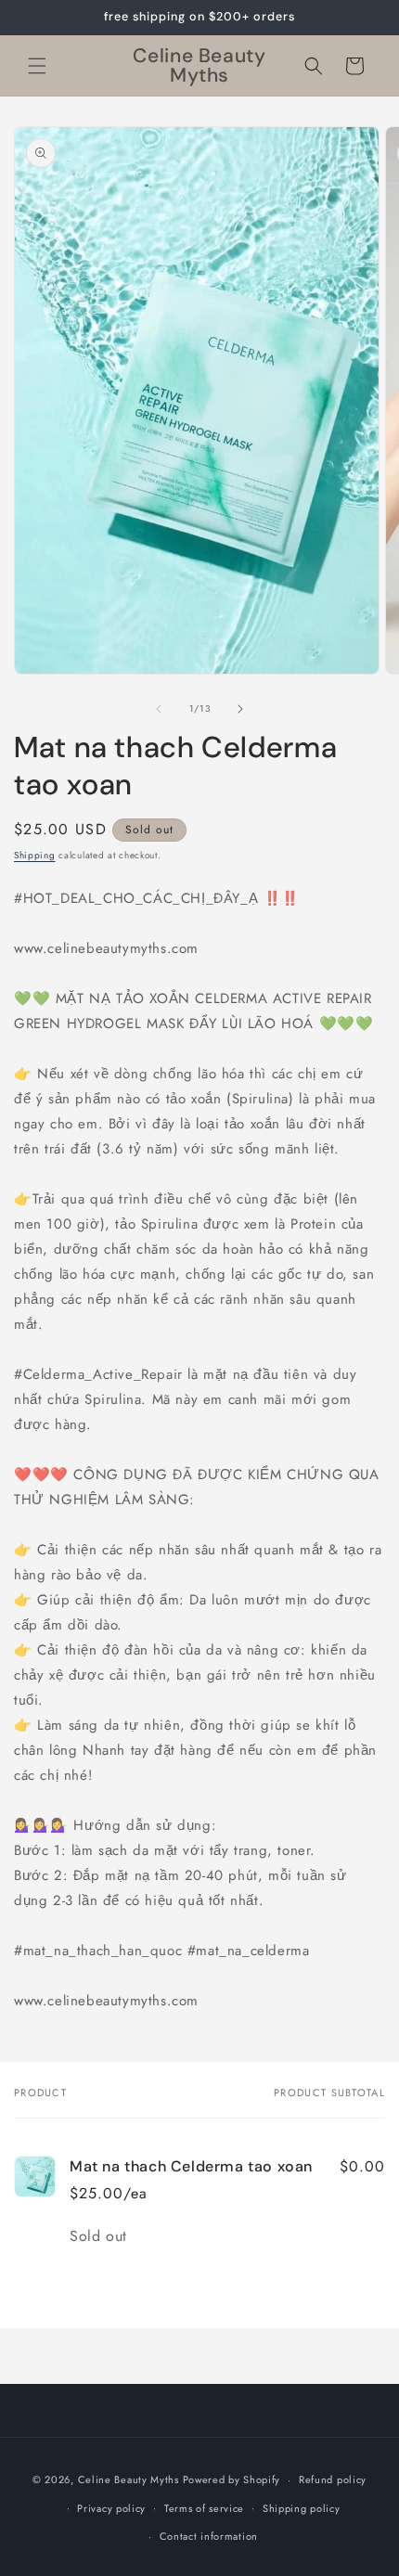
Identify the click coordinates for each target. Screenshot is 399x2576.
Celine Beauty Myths (129, 2479)
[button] (37, 66)
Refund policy (333, 2479)
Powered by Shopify (232, 2479)
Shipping (35, 855)
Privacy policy (111, 2508)
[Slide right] (240, 709)
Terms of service (204, 2508)
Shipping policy (302, 2508)
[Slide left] (159, 709)
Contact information (209, 2536)
